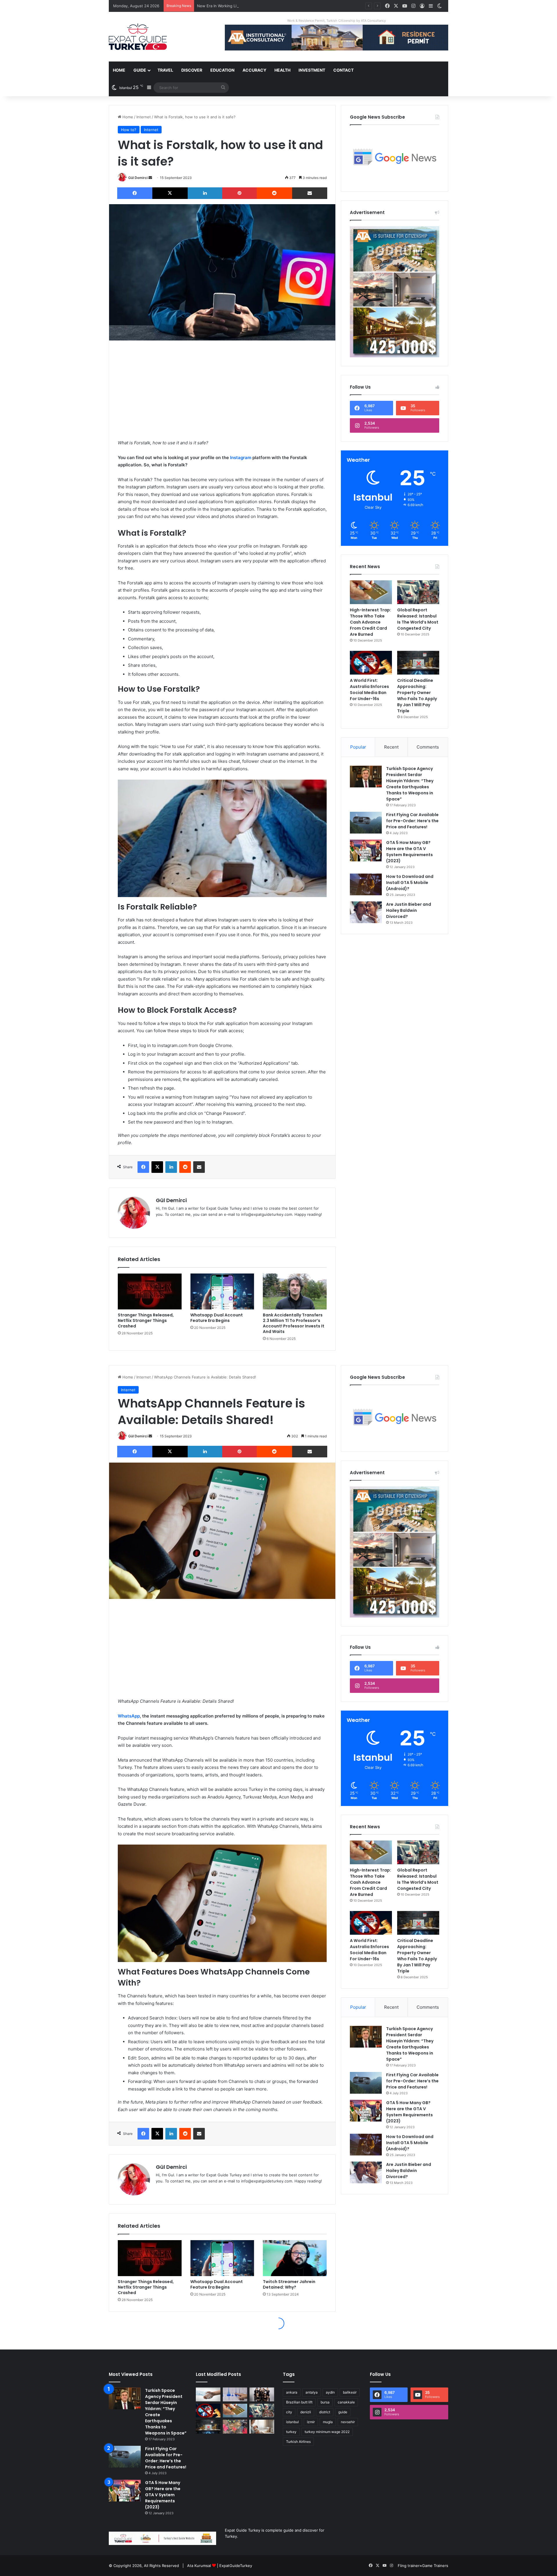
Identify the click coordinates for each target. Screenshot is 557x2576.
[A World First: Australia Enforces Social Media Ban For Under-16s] (371, 663)
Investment (312, 70)
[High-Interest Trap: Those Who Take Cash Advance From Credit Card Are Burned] (371, 592)
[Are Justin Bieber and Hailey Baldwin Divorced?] (366, 912)
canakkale (346, 2402)
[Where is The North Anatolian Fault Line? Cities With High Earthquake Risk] (235, 2394)
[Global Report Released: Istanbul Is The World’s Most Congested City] (418, 592)
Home (119, 70)
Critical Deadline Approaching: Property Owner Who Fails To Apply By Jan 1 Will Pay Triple (417, 696)
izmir (311, 2422)
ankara (292, 2392)
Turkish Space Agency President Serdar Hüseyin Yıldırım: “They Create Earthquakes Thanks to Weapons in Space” (410, 784)
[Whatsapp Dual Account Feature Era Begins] (222, 1291)
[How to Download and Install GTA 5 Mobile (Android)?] (366, 884)
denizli (306, 2412)
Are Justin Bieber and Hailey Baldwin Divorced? (409, 910)
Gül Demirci (138, 178)
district (325, 2412)
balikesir (350, 2392)
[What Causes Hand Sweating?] (208, 2394)
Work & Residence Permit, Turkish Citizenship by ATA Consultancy (337, 21)
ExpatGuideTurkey (236, 2566)
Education (222, 70)
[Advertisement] (222, 390)
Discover (192, 70)
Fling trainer (409, 2566)
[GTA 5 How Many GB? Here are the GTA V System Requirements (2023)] (366, 850)
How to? (129, 130)
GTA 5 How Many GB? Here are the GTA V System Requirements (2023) (409, 852)
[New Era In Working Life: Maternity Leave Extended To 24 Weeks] (262, 2427)
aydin (330, 2392)
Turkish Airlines (298, 2442)
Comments (428, 747)
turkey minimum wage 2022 (327, 2432)
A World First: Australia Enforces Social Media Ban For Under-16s (369, 690)
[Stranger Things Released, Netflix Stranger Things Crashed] (150, 1291)
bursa (325, 2402)
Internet (144, 117)
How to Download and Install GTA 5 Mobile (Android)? (410, 883)
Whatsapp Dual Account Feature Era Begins (217, 1318)
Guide (140, 70)
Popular (358, 747)
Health (282, 70)
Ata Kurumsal (199, 2566)
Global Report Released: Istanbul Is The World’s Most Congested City (418, 619)
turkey (291, 2432)
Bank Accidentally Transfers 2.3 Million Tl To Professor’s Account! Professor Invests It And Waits (294, 1323)
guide (343, 2412)
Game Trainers (435, 2566)
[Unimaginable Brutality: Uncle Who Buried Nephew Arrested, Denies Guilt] (235, 2427)
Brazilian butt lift (299, 2402)
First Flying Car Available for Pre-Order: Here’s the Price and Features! (412, 821)
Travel (165, 70)
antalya (312, 2392)
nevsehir (348, 2422)
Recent (391, 747)
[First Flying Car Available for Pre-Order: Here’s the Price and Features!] (366, 823)
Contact (343, 70)
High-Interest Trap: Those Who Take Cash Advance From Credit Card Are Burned (370, 622)
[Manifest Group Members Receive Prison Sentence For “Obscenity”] (262, 2394)
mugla (328, 2422)
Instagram (241, 458)
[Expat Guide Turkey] (138, 37)
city (289, 2412)
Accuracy (254, 70)
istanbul (292, 2422)
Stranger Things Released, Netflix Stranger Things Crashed (146, 1320)
